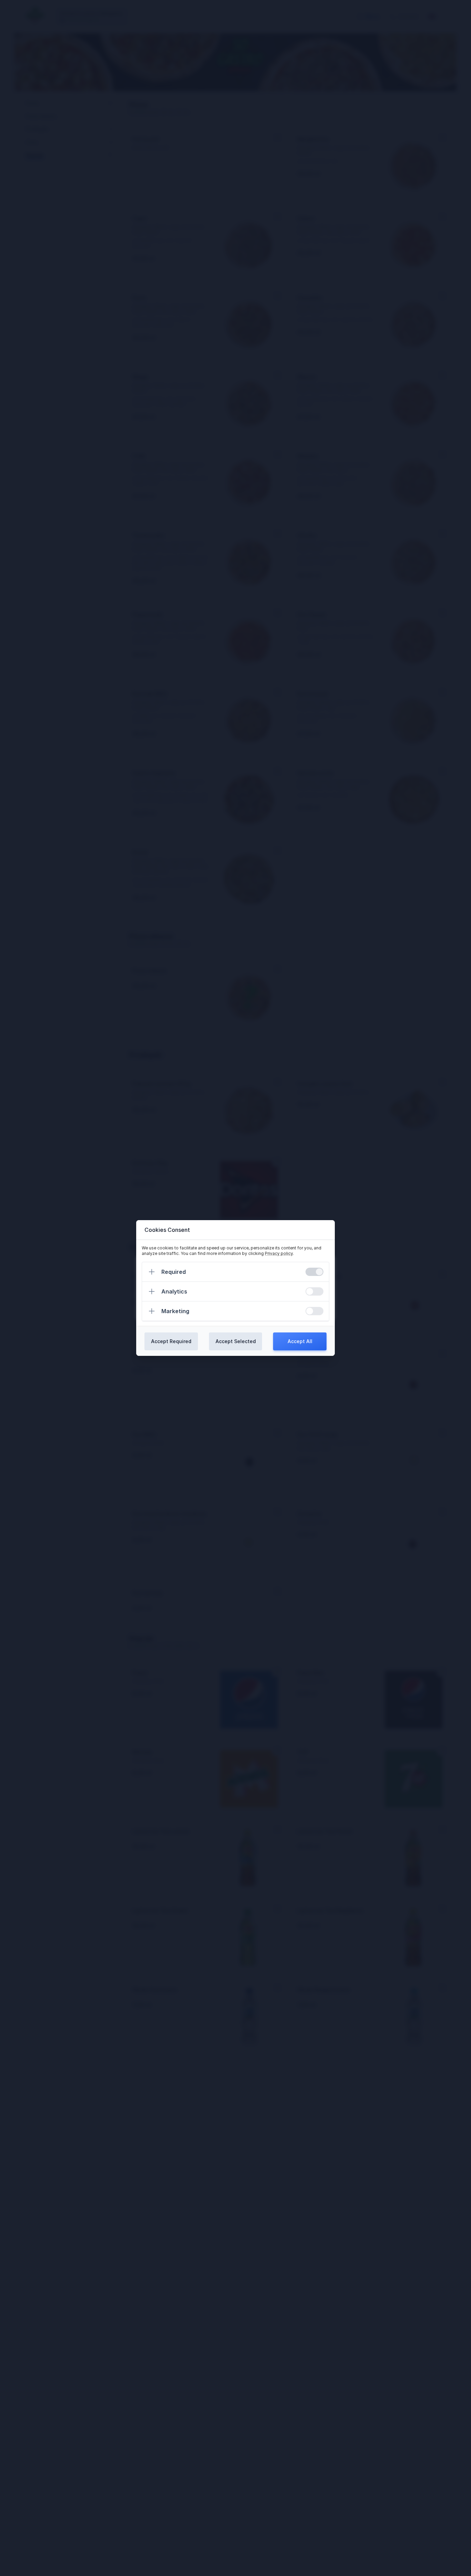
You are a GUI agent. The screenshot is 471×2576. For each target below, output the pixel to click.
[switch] (314, 1272)
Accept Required (171, 1341)
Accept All (300, 1341)
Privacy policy (279, 1253)
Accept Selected (236, 1341)
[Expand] (152, 1272)
